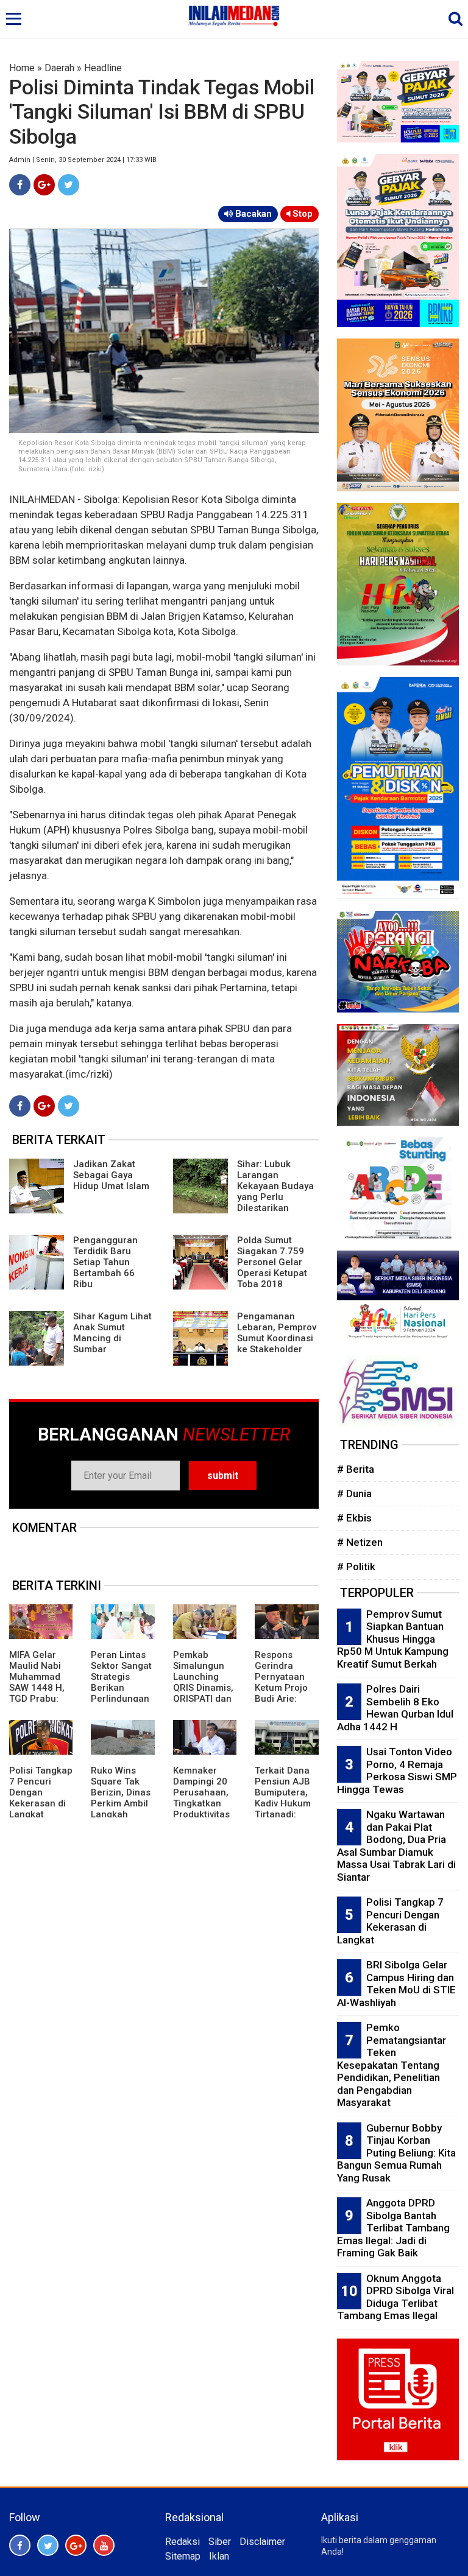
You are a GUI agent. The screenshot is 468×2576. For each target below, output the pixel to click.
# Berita (356, 1469)
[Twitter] (69, 185)
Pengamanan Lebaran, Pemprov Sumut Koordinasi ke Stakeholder (277, 1333)
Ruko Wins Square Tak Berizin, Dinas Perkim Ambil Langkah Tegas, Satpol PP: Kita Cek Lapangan (121, 1809)
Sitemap (183, 2556)
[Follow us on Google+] (76, 2545)
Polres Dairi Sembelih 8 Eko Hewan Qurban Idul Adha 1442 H (395, 1708)
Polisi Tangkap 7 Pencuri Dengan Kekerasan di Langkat (41, 1792)
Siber (220, 2542)
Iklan (219, 2556)
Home (22, 68)
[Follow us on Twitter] (48, 2545)
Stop (301, 214)
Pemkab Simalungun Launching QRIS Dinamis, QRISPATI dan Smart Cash (203, 1682)
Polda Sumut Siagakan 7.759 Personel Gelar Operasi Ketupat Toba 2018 (272, 1262)
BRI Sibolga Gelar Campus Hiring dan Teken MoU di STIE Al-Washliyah (396, 1984)
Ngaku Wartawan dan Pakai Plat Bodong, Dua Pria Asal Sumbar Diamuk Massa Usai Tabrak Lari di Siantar (396, 1846)
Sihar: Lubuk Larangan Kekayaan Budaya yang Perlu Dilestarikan (275, 1186)
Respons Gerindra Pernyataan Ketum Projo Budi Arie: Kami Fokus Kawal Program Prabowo (281, 1699)
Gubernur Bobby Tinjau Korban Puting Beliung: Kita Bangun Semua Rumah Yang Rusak (396, 2153)
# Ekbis (354, 1518)
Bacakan (252, 214)
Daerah (59, 68)
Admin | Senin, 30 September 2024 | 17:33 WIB (83, 160)
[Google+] (44, 185)
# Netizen (360, 1542)
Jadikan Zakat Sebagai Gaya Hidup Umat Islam (111, 1175)
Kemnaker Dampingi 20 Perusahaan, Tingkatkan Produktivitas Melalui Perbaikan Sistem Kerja (201, 1809)
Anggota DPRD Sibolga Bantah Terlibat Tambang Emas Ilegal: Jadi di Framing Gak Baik (393, 2228)
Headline (103, 68)
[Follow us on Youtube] (104, 2545)
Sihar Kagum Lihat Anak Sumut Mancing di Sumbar (112, 1333)
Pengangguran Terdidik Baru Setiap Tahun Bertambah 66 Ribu (105, 1262)
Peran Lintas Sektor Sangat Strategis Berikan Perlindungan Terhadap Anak (121, 1688)
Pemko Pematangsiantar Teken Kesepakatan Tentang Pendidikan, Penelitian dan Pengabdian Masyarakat (392, 2065)
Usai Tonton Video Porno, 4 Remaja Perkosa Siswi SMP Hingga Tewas (397, 1771)
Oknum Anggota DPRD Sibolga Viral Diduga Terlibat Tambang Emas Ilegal (395, 2297)
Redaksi (183, 2542)
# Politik (356, 1567)
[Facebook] (20, 185)
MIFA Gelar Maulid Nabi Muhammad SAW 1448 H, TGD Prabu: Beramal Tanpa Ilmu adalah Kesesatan (37, 1699)
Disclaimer (262, 2542)
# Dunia (354, 1493)
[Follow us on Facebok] (20, 2545)
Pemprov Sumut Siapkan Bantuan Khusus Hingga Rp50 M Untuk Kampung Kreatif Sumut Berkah (393, 1639)
